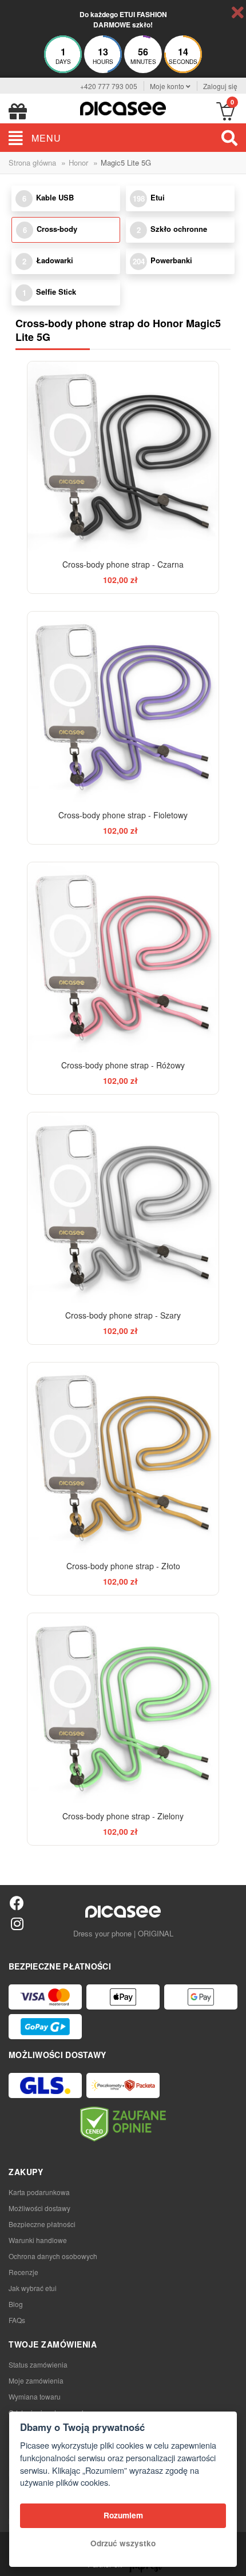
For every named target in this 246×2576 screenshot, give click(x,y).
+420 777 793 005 (109, 86)
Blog (16, 2304)
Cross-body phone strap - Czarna (123, 564)
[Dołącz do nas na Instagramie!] (17, 1923)
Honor (78, 162)
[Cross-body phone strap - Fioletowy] (123, 707)
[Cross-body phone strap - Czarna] (123, 457)
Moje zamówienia (36, 2380)
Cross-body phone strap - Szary (123, 1315)
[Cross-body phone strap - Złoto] (123, 1458)
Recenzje (23, 2272)
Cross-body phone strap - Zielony (123, 1816)
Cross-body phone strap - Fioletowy (123, 815)
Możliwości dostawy (39, 2208)
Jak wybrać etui (33, 2288)
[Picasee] (123, 107)
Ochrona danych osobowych (53, 2256)
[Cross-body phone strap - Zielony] (123, 1708)
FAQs (17, 2320)
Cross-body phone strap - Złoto (123, 1566)
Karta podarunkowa (39, 2192)
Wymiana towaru (35, 2396)
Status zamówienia (38, 2364)
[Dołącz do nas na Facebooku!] (17, 1902)
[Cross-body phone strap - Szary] (123, 1207)
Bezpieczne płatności (42, 2224)
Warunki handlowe (38, 2240)
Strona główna (32, 162)
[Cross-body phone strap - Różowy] (123, 957)
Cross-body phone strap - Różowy (123, 1065)
